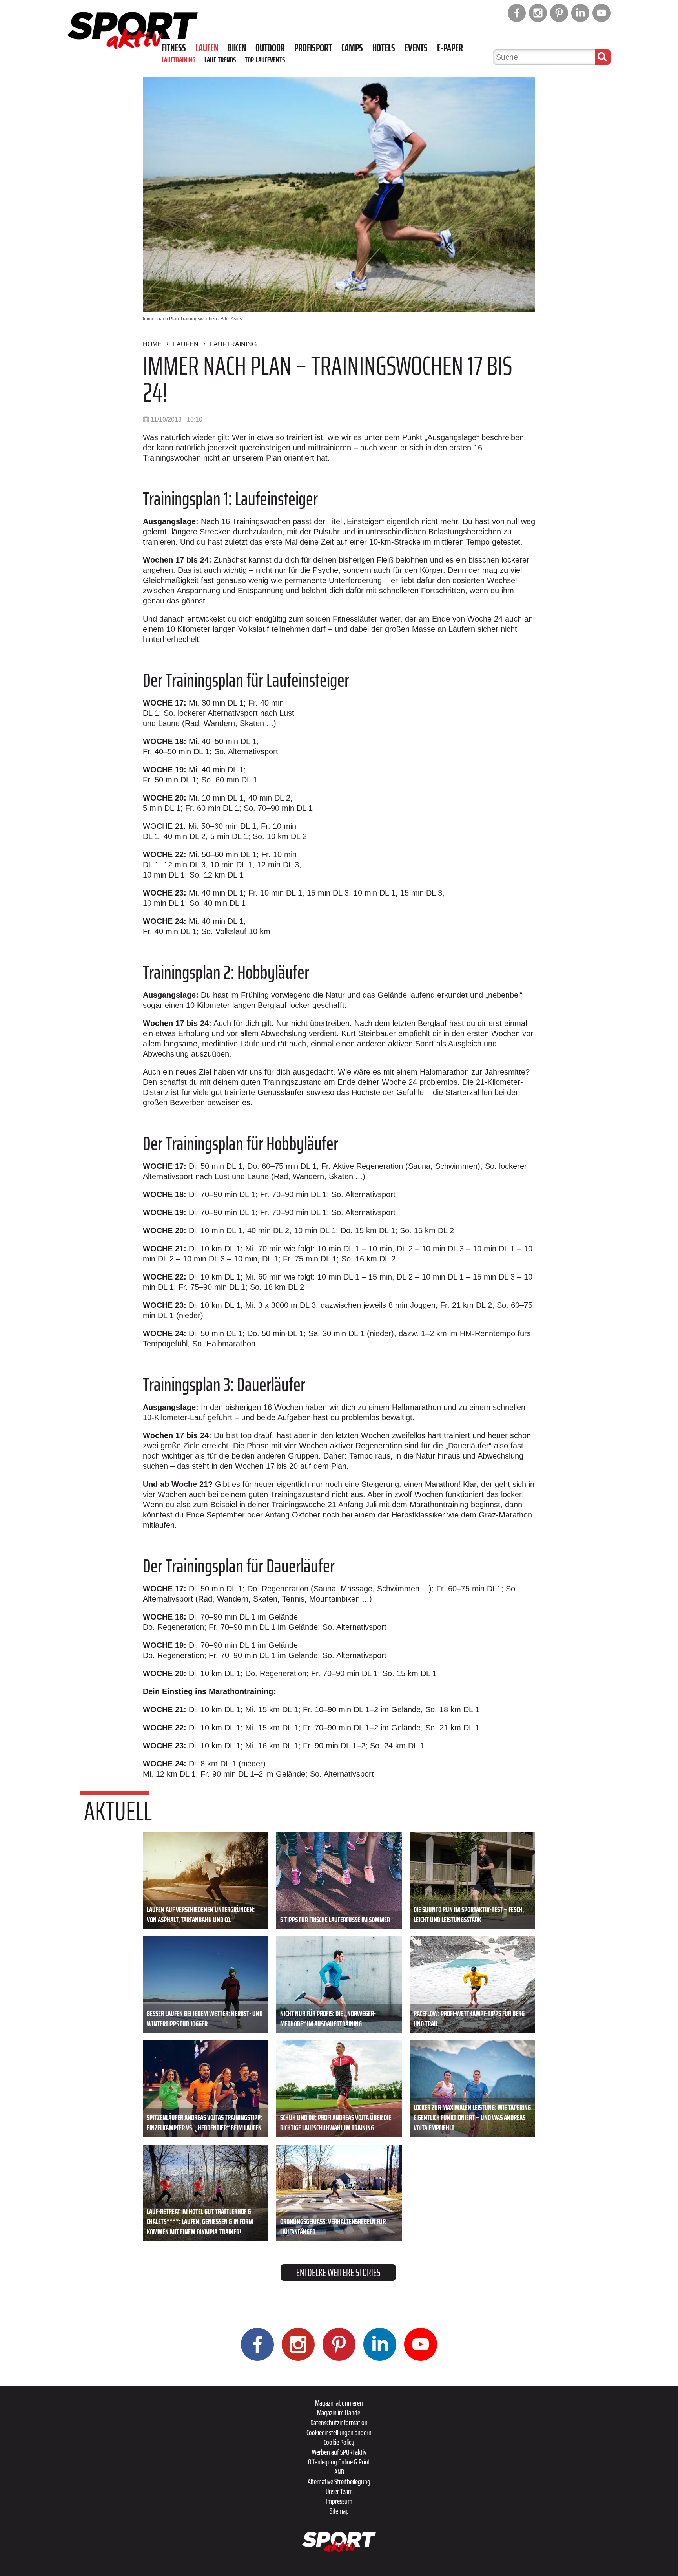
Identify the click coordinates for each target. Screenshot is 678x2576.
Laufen (207, 48)
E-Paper (450, 48)
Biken (237, 48)
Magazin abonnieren (339, 2403)
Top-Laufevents (265, 60)
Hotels (384, 48)
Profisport (313, 48)
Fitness (174, 48)
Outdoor (270, 48)
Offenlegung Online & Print (339, 2462)
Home (152, 344)
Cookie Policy (339, 2442)
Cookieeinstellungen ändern (339, 2432)
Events (416, 48)
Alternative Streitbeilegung (339, 2481)
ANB (339, 2472)
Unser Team (339, 2491)
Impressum (339, 2501)
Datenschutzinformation (339, 2422)
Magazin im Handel (339, 2413)
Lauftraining (179, 60)
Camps (352, 48)
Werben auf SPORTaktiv (339, 2452)
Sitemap (339, 2511)
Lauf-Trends (220, 60)
